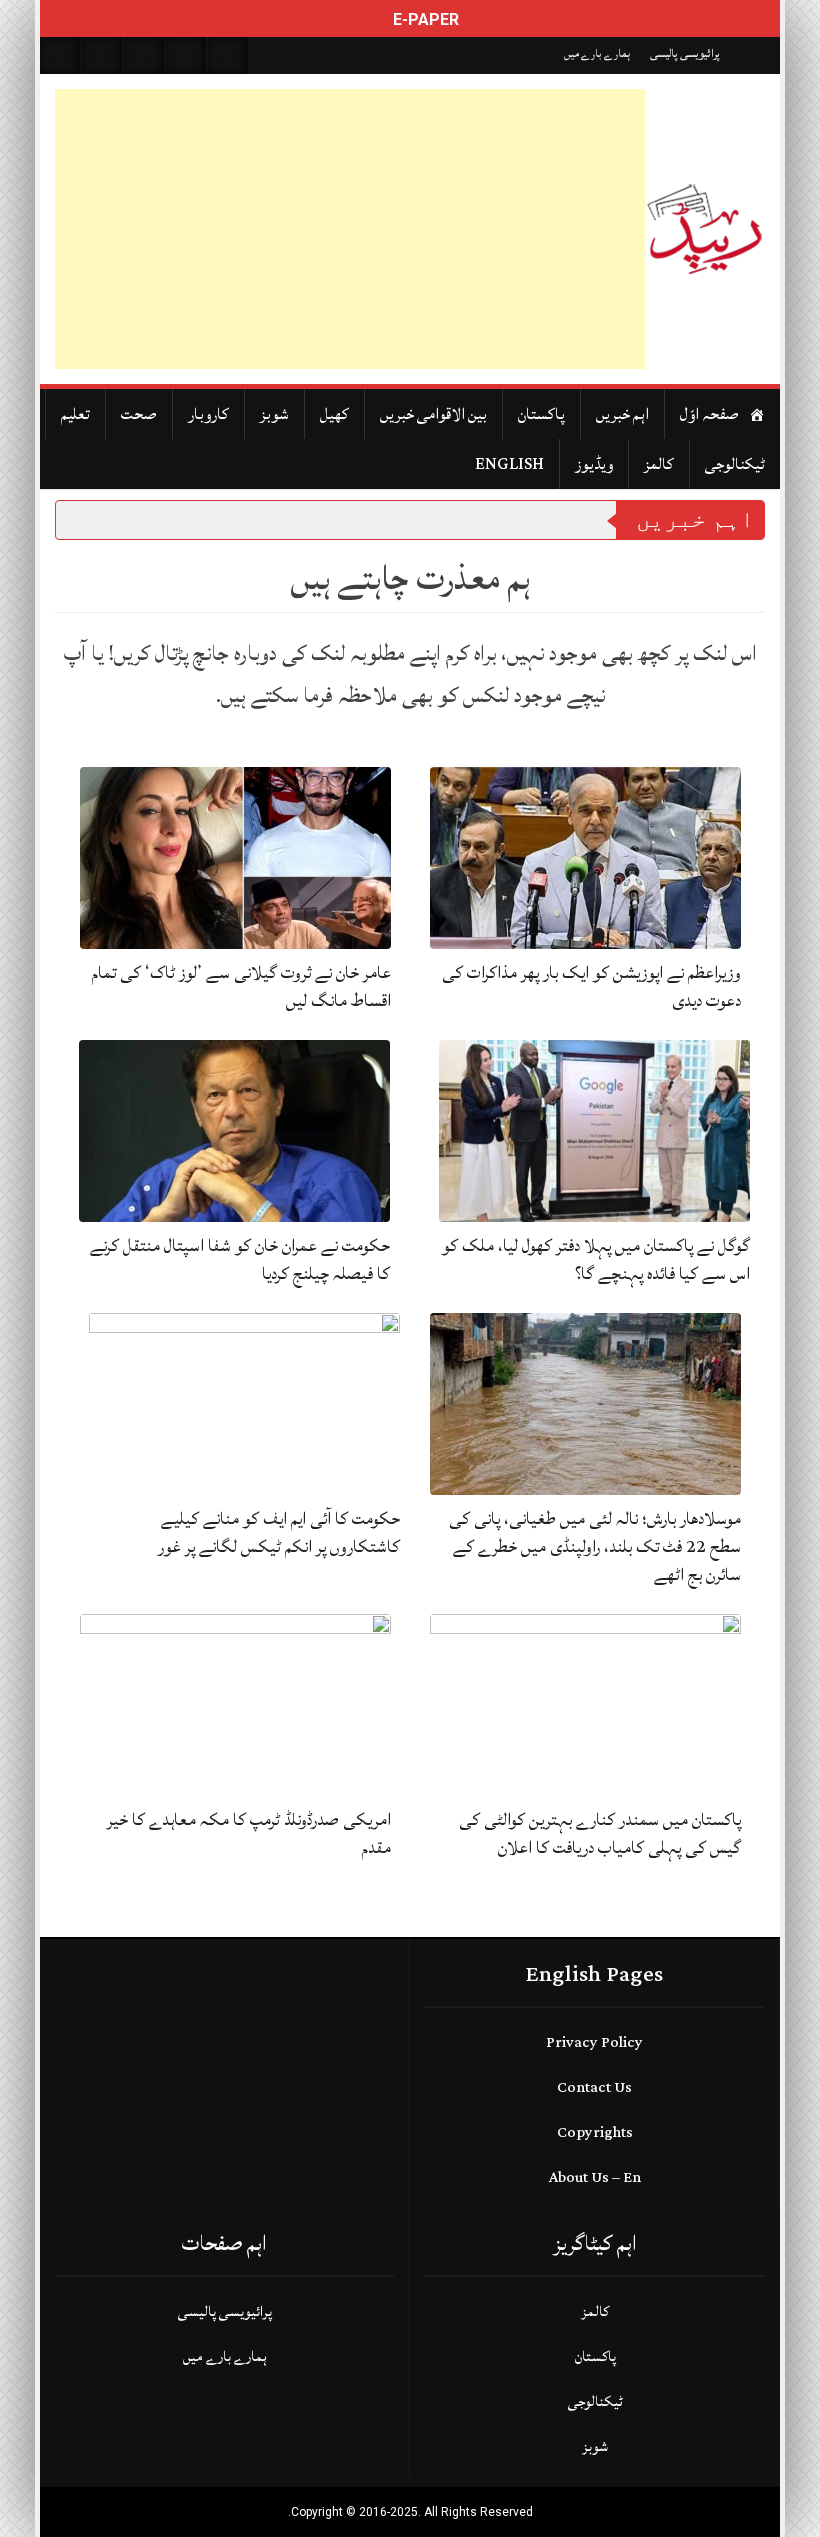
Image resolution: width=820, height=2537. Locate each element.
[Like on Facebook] (102, 55)
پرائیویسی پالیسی (685, 53)
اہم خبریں (622, 414)
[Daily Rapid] (705, 229)
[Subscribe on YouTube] (186, 55)
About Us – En (595, 2177)
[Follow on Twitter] (144, 55)
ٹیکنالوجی (735, 464)
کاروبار (208, 414)
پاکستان (541, 414)
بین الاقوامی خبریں (433, 414)
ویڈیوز (594, 464)
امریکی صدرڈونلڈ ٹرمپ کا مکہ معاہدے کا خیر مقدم (249, 1833)
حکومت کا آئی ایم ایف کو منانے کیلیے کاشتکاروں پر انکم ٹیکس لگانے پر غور (279, 1532)
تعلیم (75, 414)
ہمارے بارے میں (597, 53)
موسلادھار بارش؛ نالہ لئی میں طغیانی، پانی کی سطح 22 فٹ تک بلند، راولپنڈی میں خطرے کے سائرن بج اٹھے (595, 1546)
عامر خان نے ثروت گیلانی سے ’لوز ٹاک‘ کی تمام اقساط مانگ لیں (241, 986)
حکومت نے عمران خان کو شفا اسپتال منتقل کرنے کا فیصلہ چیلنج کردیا (240, 1259)
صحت (139, 414)
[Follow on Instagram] (228, 55)
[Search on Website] (60, 55)
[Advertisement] (350, 229)
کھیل (334, 414)
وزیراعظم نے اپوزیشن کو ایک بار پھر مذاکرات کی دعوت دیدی (591, 986)
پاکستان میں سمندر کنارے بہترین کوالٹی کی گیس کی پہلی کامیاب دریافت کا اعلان (600, 1833)
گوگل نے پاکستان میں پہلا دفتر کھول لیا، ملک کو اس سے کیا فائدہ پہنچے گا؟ (596, 1259)
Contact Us (594, 2087)
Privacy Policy (594, 2042)
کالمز (659, 464)
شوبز (274, 414)
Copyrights (595, 2132)
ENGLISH (509, 464)
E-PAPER (424, 19)
